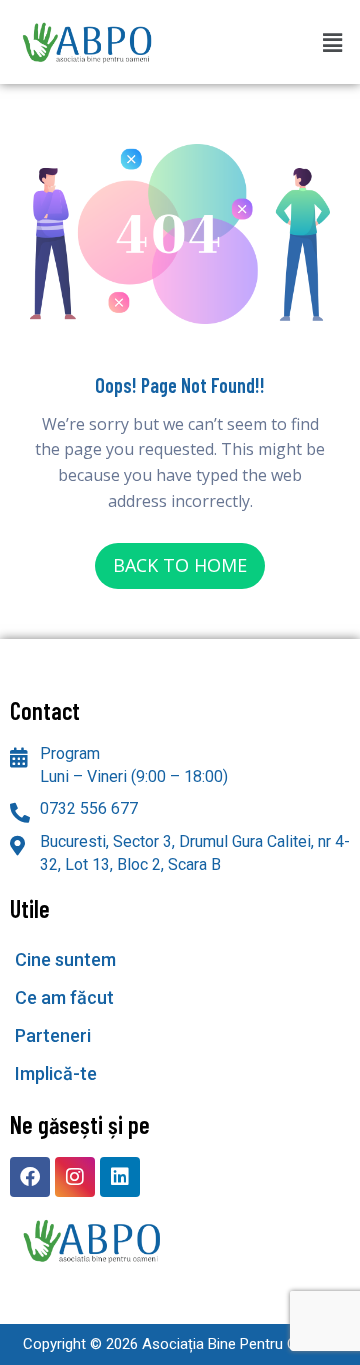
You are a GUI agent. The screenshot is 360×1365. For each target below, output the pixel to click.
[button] (333, 42)
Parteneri (53, 1035)
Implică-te (56, 1073)
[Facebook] (30, 1177)
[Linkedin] (120, 1177)
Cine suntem (65, 959)
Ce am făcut (64, 997)
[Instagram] (75, 1177)
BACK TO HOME (180, 565)
